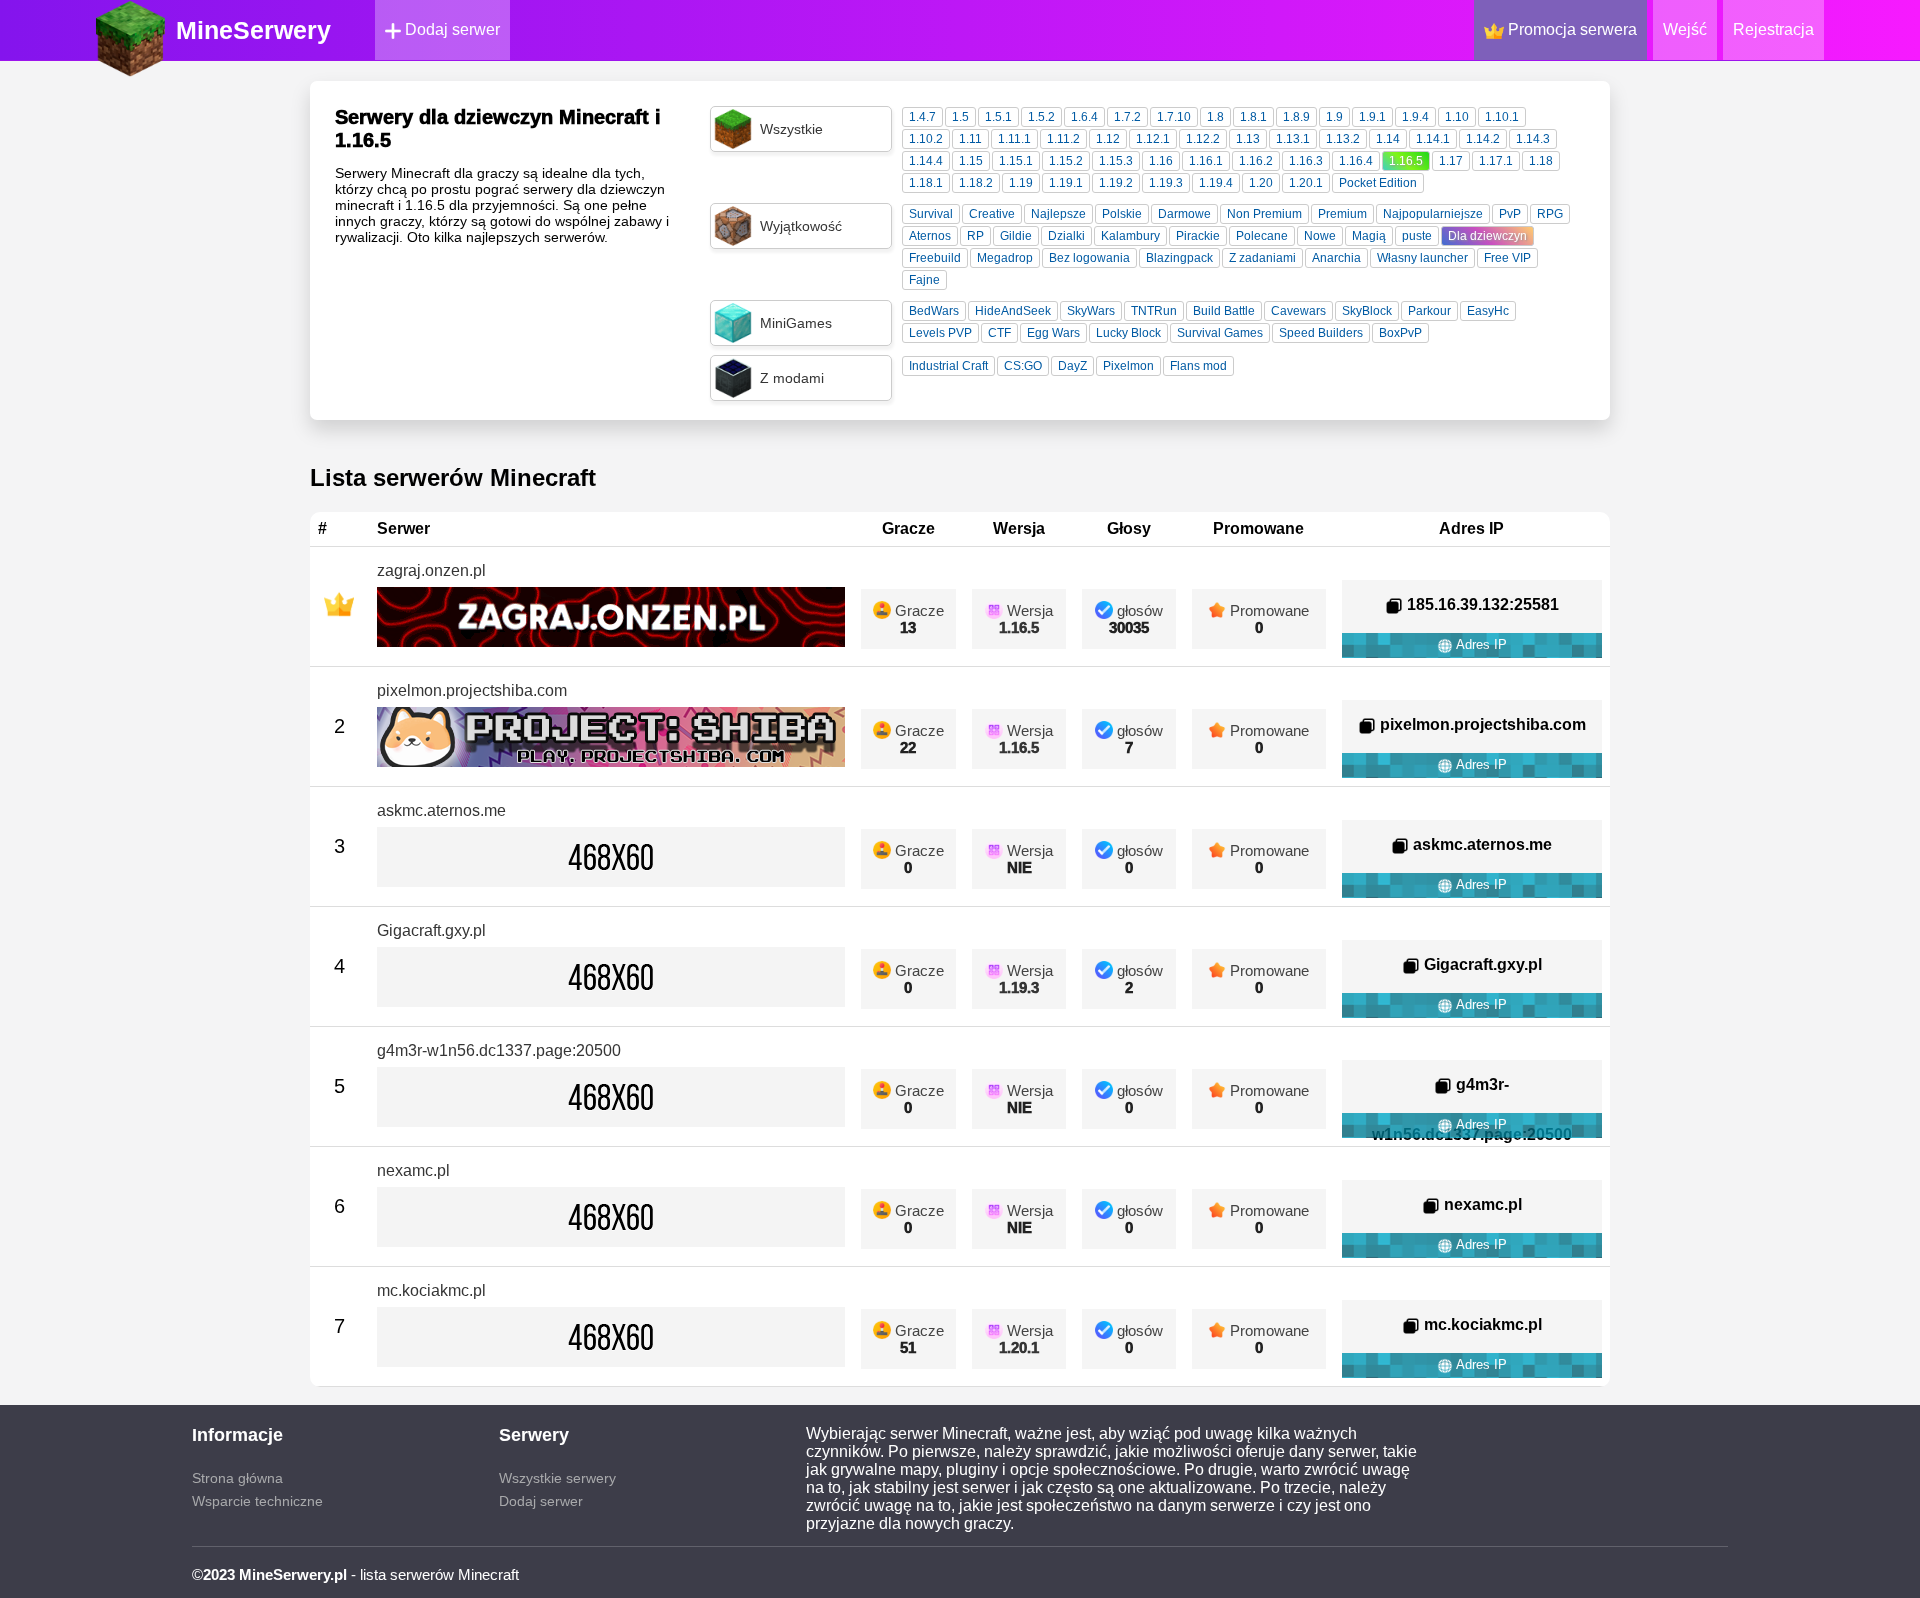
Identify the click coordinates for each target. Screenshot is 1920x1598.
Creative (992, 214)
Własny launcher (1422, 258)
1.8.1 (1253, 117)
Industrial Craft (948, 366)
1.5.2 (1041, 117)
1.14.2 (1483, 139)
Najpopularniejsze (1433, 214)
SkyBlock (1367, 311)
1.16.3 (1306, 161)
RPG (1550, 214)
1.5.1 (998, 117)
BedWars (934, 311)
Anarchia (1336, 258)
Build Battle (1224, 311)
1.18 (1541, 161)
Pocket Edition (1378, 183)
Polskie (1122, 214)
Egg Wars (1053, 333)
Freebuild (935, 258)
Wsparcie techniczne (257, 1501)
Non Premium (1264, 214)
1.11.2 (1063, 139)
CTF (999, 333)
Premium (1342, 214)
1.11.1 (1014, 139)
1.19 (1021, 183)
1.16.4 (1356, 161)
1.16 (1161, 161)
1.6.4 (1084, 117)
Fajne (924, 280)
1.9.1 (1372, 117)
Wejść (1685, 29)
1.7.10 (1174, 117)
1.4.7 (922, 117)
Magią (1369, 236)
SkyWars (1091, 311)
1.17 (1451, 161)
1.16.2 (1256, 161)
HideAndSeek (1013, 311)
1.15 (971, 161)
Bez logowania (1089, 258)
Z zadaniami (1262, 258)
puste (1417, 236)
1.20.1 (1306, 183)
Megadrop (1005, 258)
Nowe (1320, 236)
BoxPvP (1400, 333)
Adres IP (1480, 644)
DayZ (1072, 366)
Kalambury (1130, 236)
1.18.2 (976, 183)
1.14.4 (926, 161)
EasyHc (1488, 311)
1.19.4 (1216, 183)
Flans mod (1198, 366)
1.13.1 (1293, 139)
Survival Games (1220, 333)
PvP (1510, 214)
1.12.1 (1153, 139)
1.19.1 (1066, 183)
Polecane (1262, 236)
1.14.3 (1533, 139)
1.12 (1108, 139)
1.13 (1248, 139)
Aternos (930, 236)
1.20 (1261, 183)
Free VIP (1507, 258)
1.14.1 (1433, 139)
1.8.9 (1296, 117)
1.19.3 (1166, 183)
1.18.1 (926, 183)
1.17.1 (1496, 161)
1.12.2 (1203, 139)
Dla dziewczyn (1487, 236)
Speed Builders (1321, 333)
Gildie (1016, 236)
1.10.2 (926, 139)
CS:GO (1023, 366)
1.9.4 (1415, 117)
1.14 (1388, 139)
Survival (931, 214)
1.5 (960, 117)
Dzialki (1066, 236)
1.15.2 (1066, 161)
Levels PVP (940, 333)
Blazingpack (1179, 258)
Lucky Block (1128, 333)
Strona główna (237, 1478)
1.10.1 (1502, 117)
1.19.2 (1116, 183)
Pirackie (1198, 236)
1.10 (1457, 117)
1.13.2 (1343, 139)
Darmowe (1184, 214)
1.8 (1215, 117)
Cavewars (1298, 311)
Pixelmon (1128, 366)
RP (975, 236)
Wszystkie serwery (557, 1478)
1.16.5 (1406, 161)
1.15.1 (1016, 161)
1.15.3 (1116, 161)
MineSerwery (253, 30)
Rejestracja (1773, 29)
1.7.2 (1127, 117)
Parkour (1429, 311)
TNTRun (1154, 311)
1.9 (1334, 117)
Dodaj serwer (450, 29)
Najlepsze (1058, 214)
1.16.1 (1206, 161)
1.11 (970, 139)
